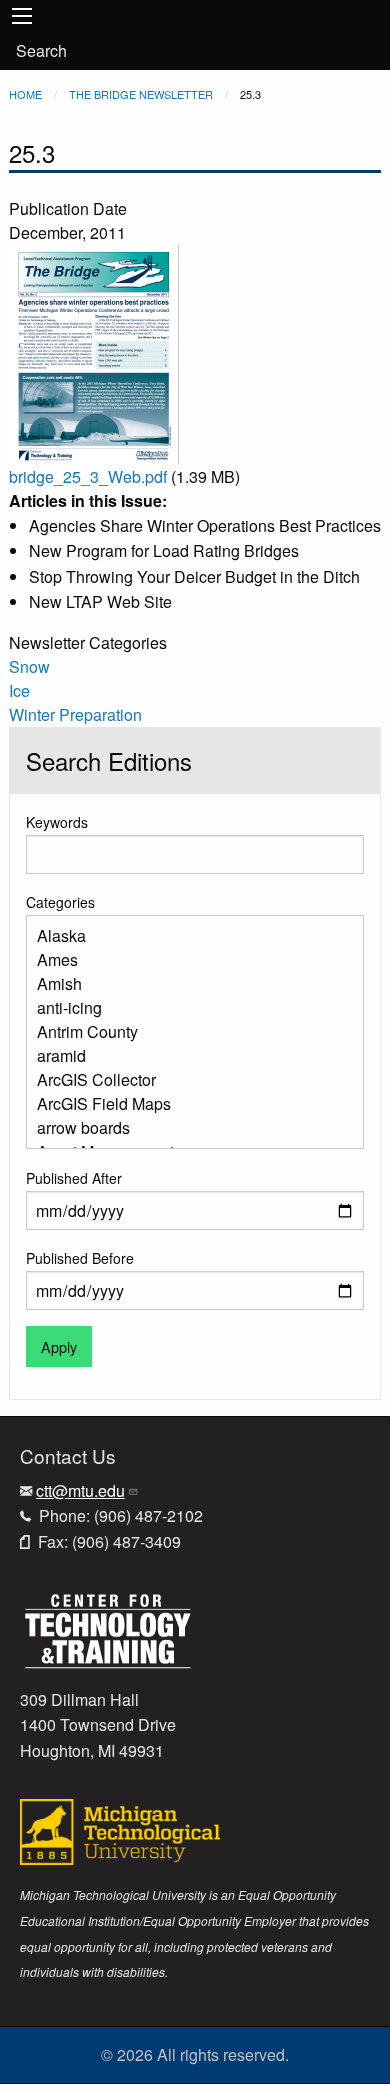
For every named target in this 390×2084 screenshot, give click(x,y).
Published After (74, 1178)
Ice (19, 690)
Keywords (57, 822)
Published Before (80, 1258)
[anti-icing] (187, 1008)
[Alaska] (187, 936)
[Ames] (187, 960)
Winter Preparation (75, 714)
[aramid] (187, 1056)
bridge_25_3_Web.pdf (88, 476)
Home (25, 94)
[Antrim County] (187, 1032)
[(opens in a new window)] (107, 1628)
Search (41, 50)
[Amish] (187, 984)
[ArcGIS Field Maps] (187, 1104)
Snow (29, 666)
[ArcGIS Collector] (187, 1080)
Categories (60, 902)
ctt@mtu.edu (80, 1490)
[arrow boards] (187, 1128)
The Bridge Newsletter (141, 94)
